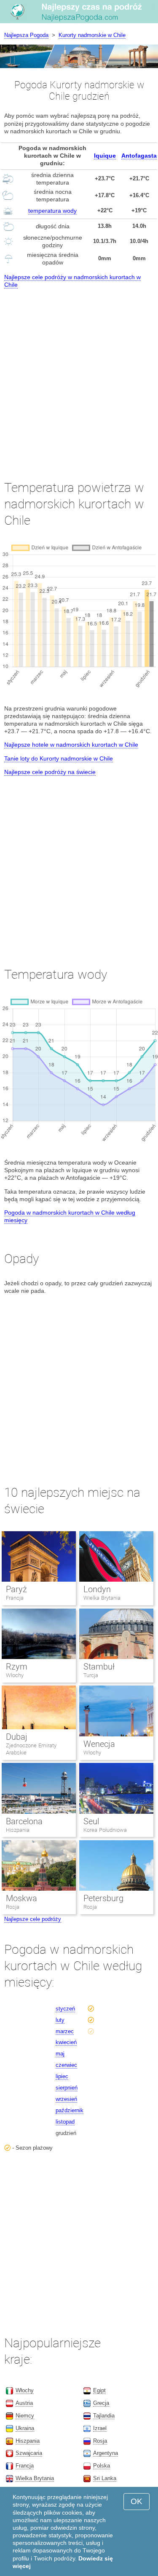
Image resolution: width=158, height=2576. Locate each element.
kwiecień (66, 2042)
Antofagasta (139, 156)
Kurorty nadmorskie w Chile (92, 35)
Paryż (16, 1589)
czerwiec (66, 2065)
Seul (91, 1821)
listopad (65, 2122)
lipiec (62, 2076)
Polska (102, 2466)
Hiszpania (18, 1830)
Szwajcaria (29, 2453)
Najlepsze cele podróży (33, 1919)
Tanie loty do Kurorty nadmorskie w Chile (59, 758)
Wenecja (99, 1744)
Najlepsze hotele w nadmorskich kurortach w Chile (71, 745)
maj (60, 2054)
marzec (65, 2031)
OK (137, 2501)
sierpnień (67, 2088)
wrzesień (66, 2099)
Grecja (101, 2403)
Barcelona (24, 1821)
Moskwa (21, 1898)
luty (60, 2020)
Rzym (17, 1667)
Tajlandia (104, 2416)
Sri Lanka (105, 2478)
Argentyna (106, 2453)
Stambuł (99, 1667)
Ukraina (25, 2428)
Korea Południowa (105, 1830)
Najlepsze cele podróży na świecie (50, 772)
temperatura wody (52, 211)
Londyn (97, 1589)
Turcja (91, 1675)
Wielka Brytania (102, 1598)
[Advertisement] (79, 376)
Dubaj (17, 1737)
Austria (24, 2403)
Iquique (105, 156)
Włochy (15, 1675)
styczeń (65, 2009)
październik (70, 2110)
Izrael (100, 2428)
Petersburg (103, 1898)
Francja (15, 1598)
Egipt (99, 2390)
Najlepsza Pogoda (26, 35)
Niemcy (25, 2416)
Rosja (13, 1907)
